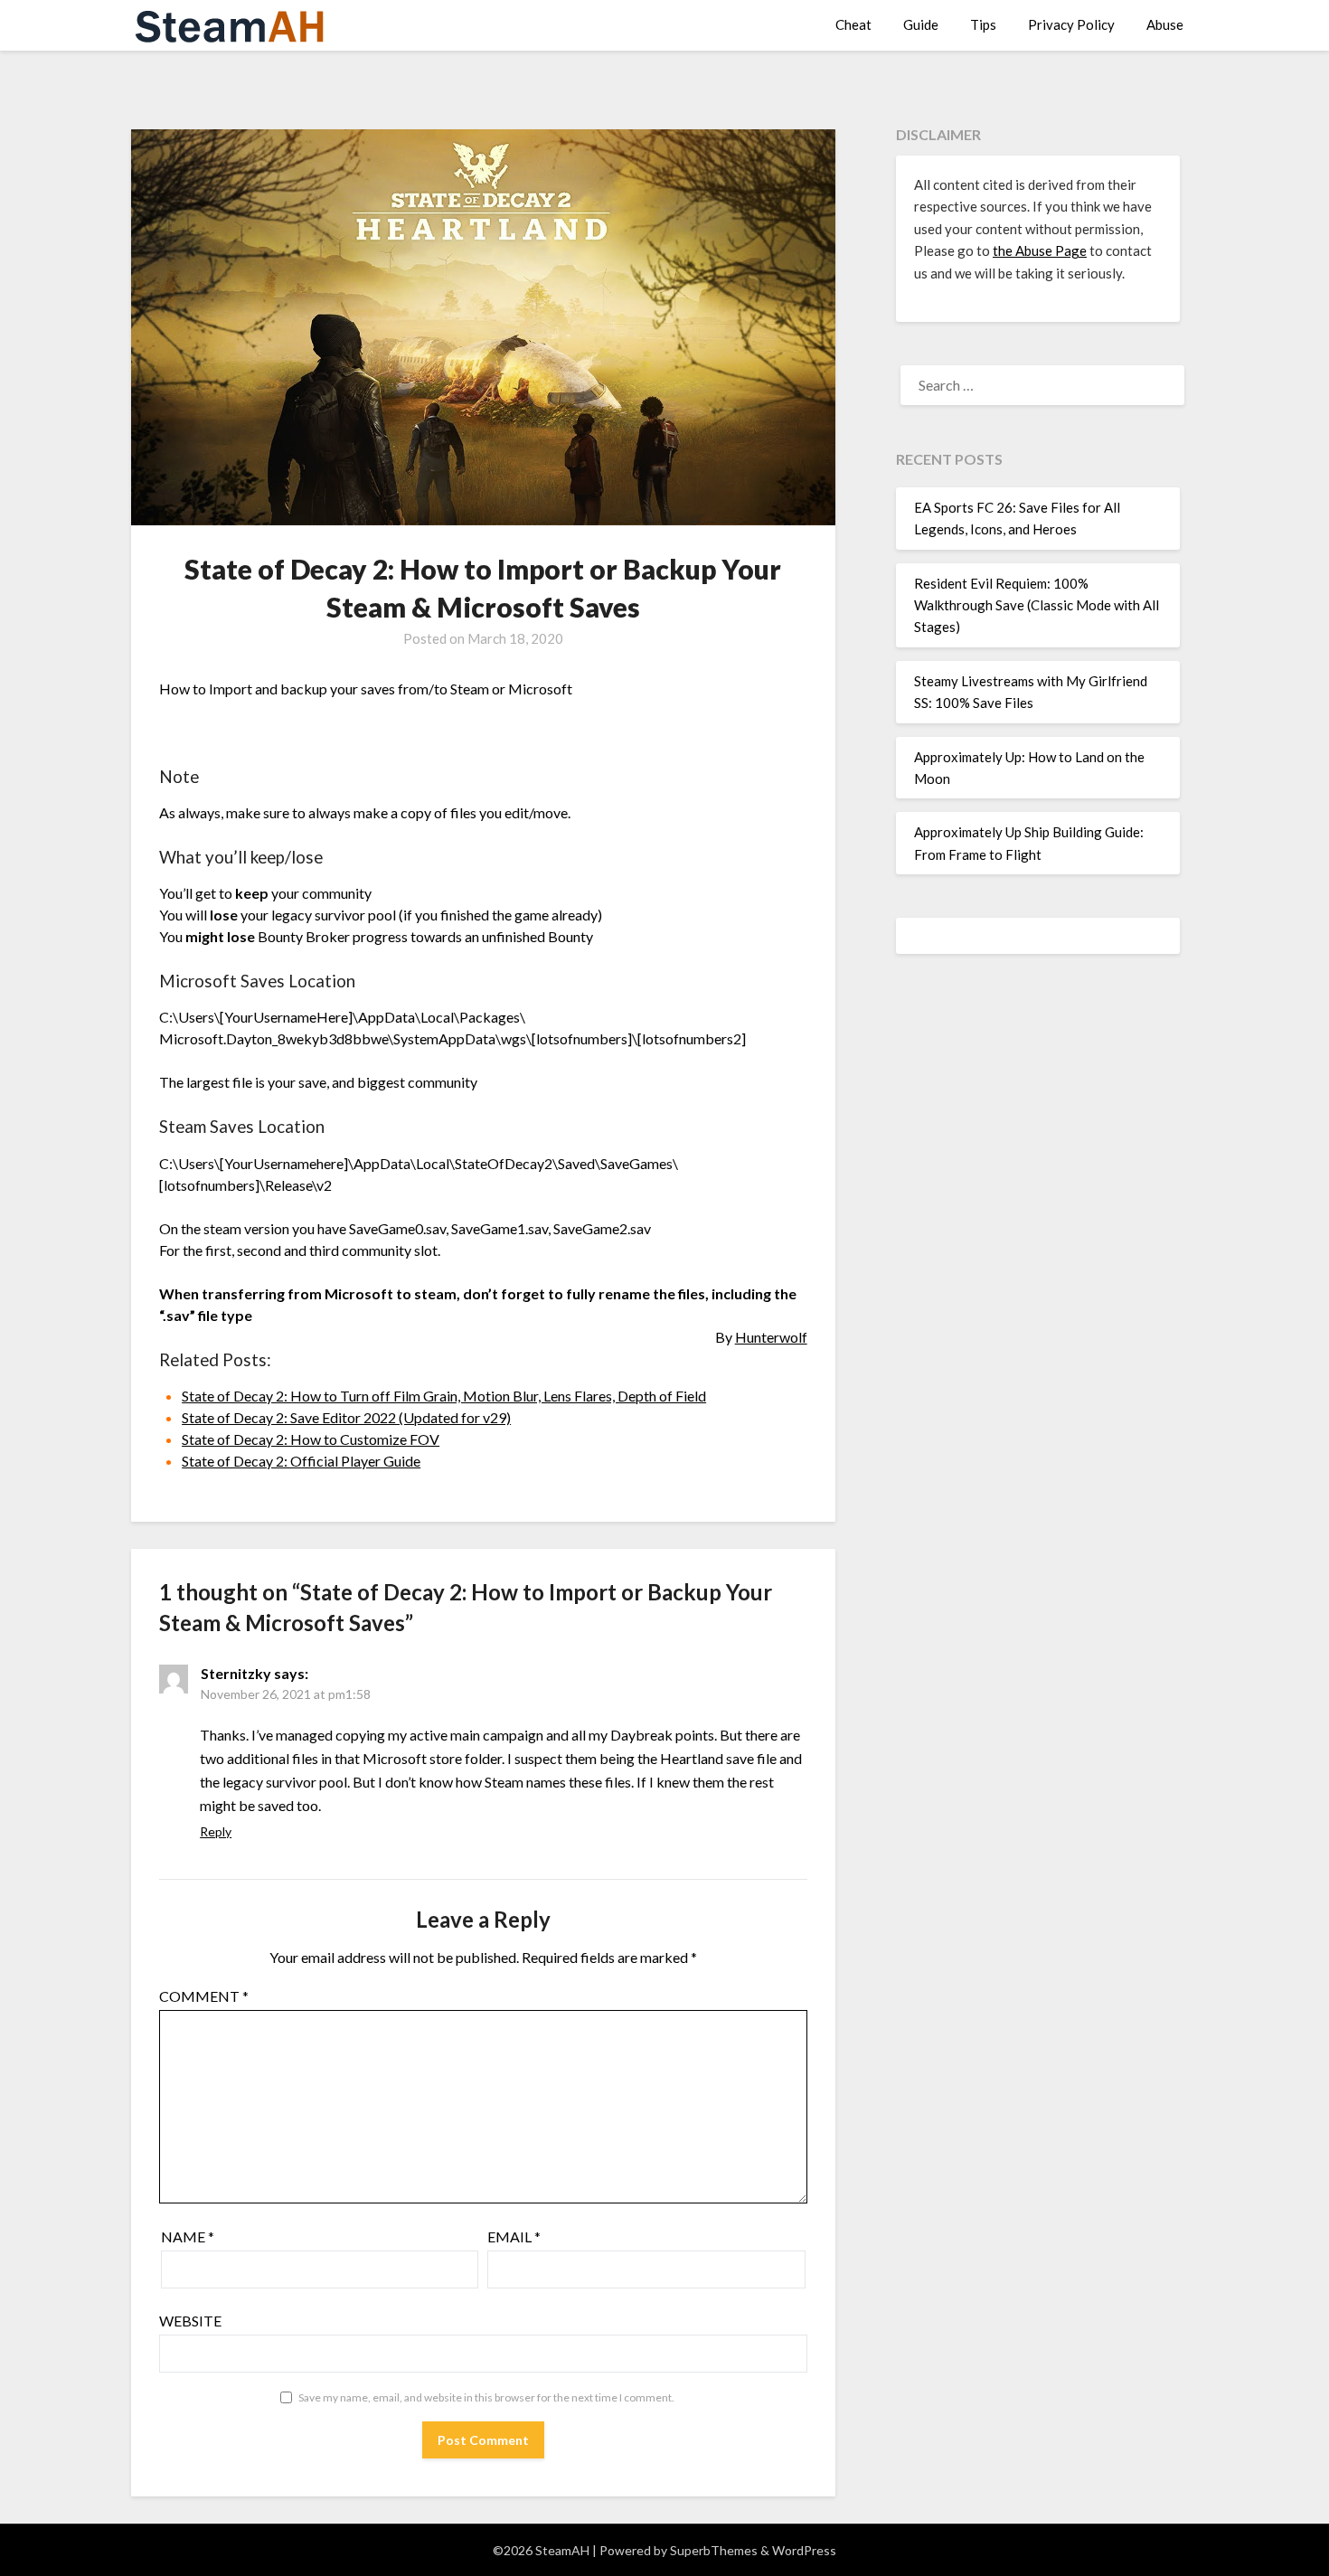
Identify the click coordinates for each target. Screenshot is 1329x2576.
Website (190, 2321)
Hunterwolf (771, 1337)
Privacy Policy (1071, 24)
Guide (921, 24)
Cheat (853, 24)
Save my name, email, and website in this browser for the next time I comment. (486, 2397)
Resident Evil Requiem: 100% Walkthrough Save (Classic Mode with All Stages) (1037, 605)
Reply (216, 1831)
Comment (204, 1996)
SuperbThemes (714, 2550)
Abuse (1165, 24)
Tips (983, 24)
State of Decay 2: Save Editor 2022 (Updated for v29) (346, 1417)
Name (188, 2236)
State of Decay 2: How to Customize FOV (311, 1439)
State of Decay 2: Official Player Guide (301, 1461)
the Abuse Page (1040, 250)
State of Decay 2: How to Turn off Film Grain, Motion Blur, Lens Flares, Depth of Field (444, 1396)
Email (514, 2236)
